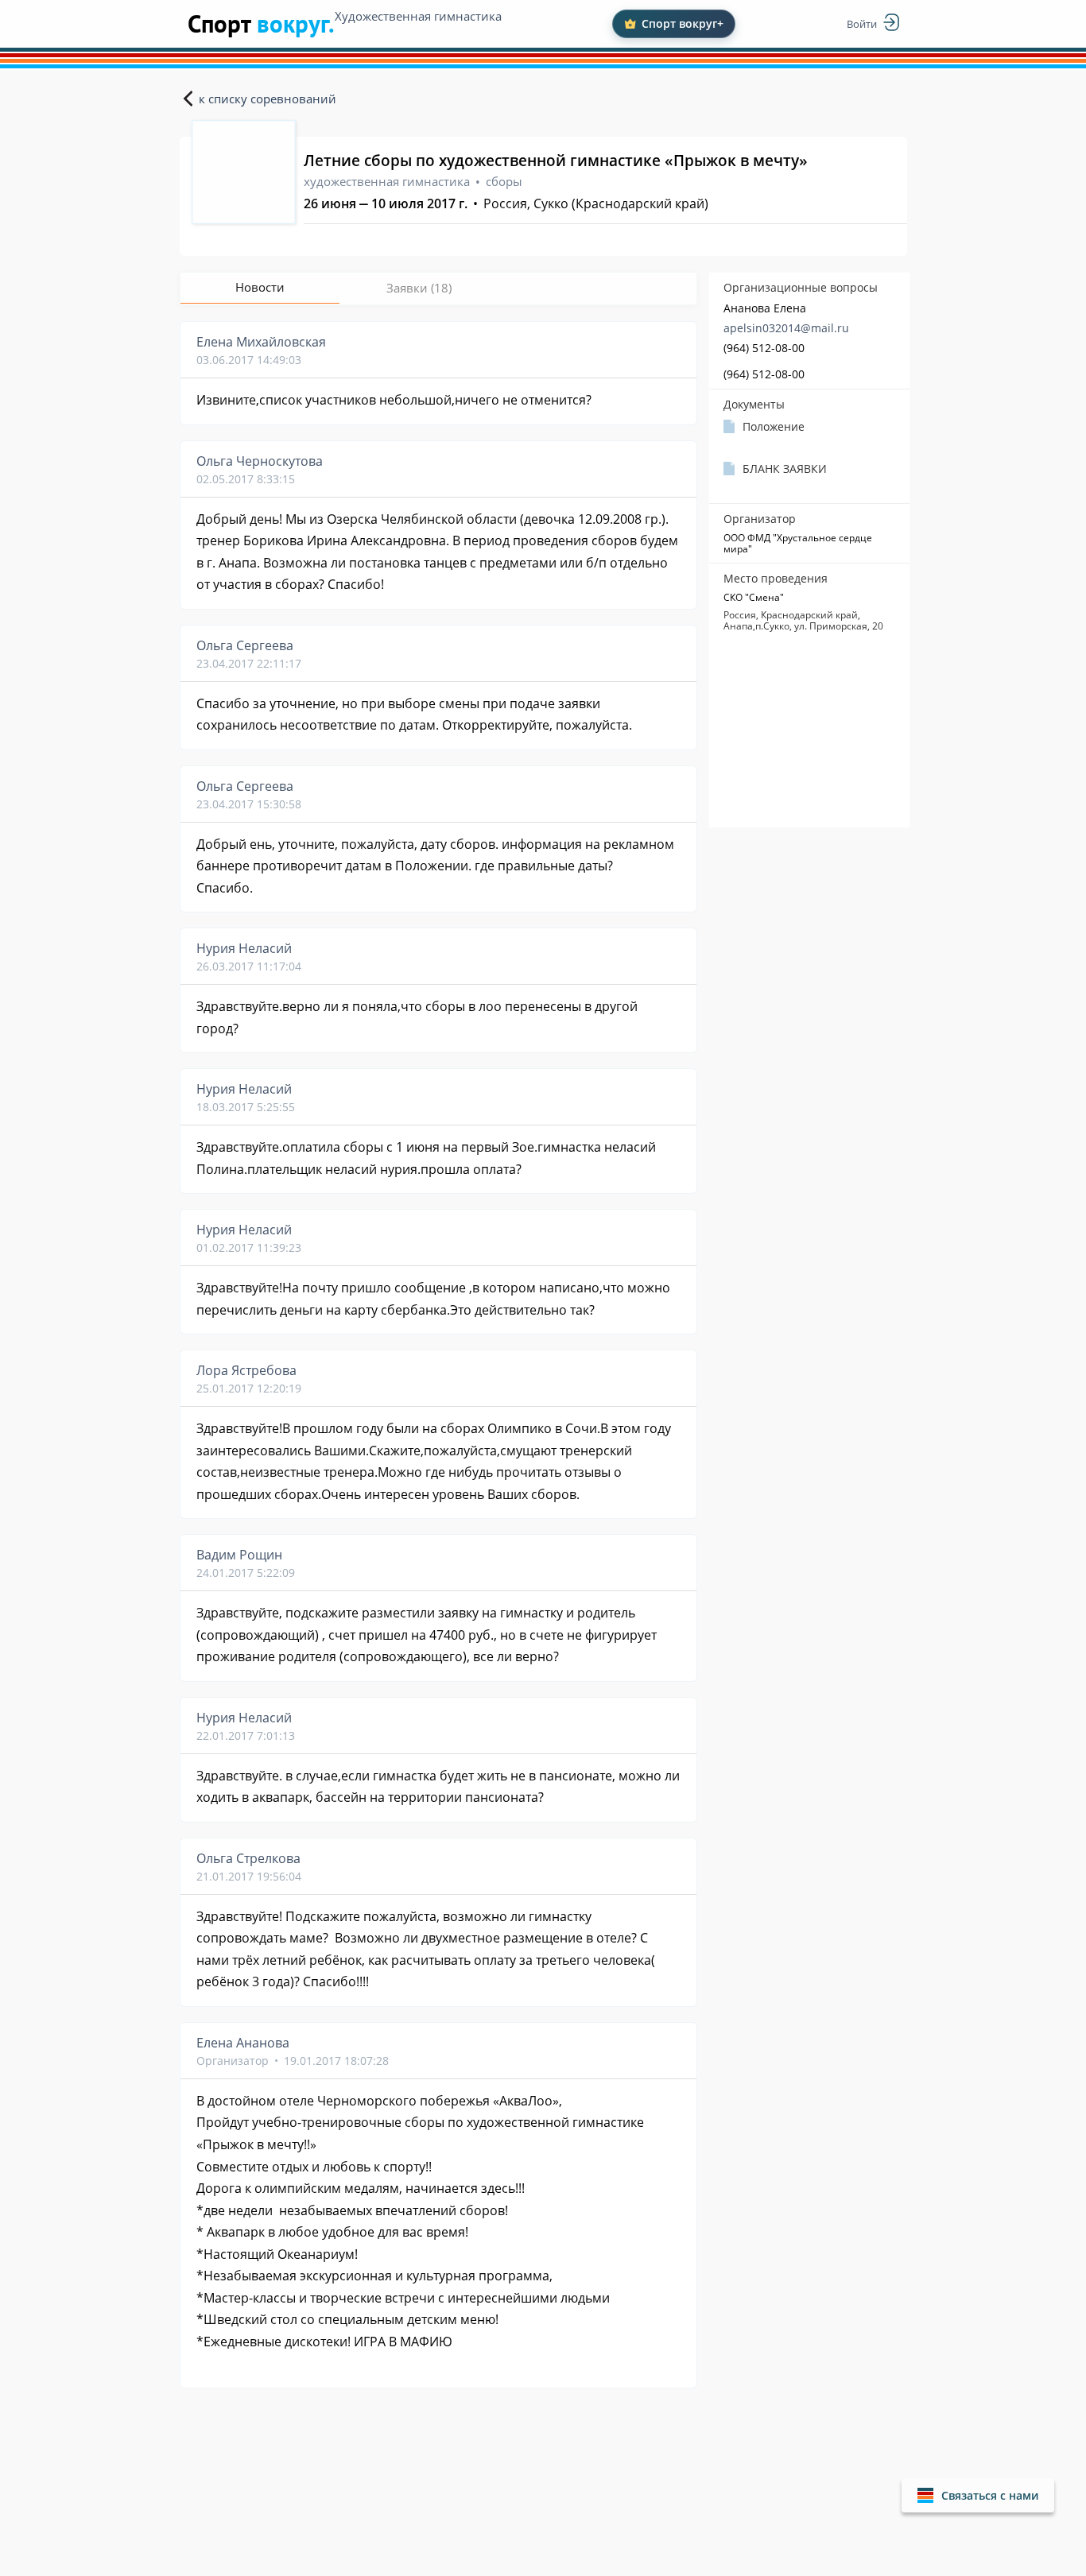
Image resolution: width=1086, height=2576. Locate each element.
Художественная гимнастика (418, 16)
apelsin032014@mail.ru (786, 328)
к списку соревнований (268, 99)
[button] (978, 2495)
